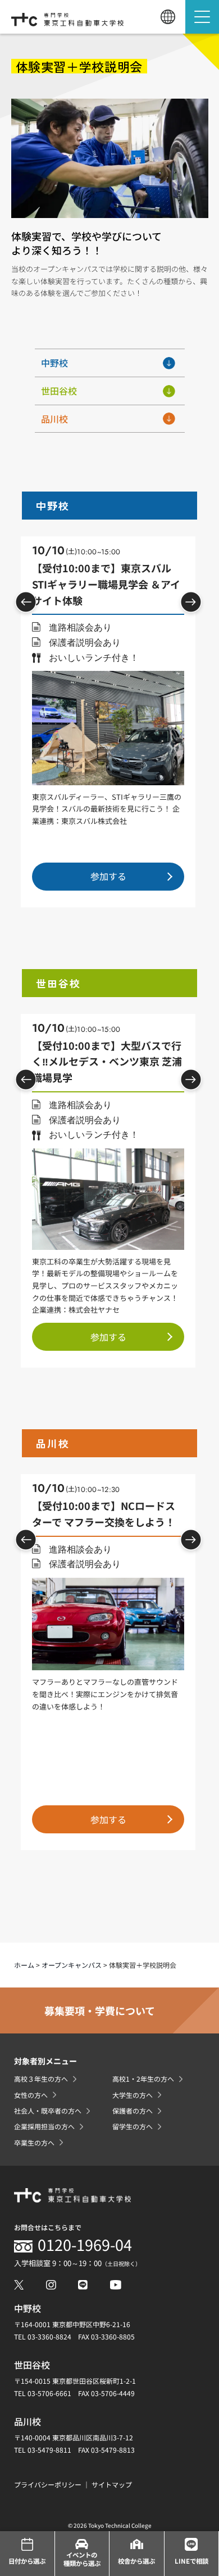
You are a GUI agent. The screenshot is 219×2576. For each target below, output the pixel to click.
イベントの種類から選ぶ (82, 2559)
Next (191, 602)
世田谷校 (59, 391)
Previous (26, 602)
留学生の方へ (133, 2126)
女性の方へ (31, 2095)
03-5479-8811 (49, 2450)
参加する (108, 876)
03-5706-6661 (49, 2393)
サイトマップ (112, 2484)
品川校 (54, 419)
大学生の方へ (133, 2095)
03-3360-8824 (49, 2336)
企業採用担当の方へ (44, 2126)
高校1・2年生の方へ (143, 2079)
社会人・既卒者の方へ (48, 2111)
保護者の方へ (133, 2111)
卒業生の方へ (34, 2142)
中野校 (54, 363)
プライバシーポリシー (48, 2484)
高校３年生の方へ (41, 2079)
